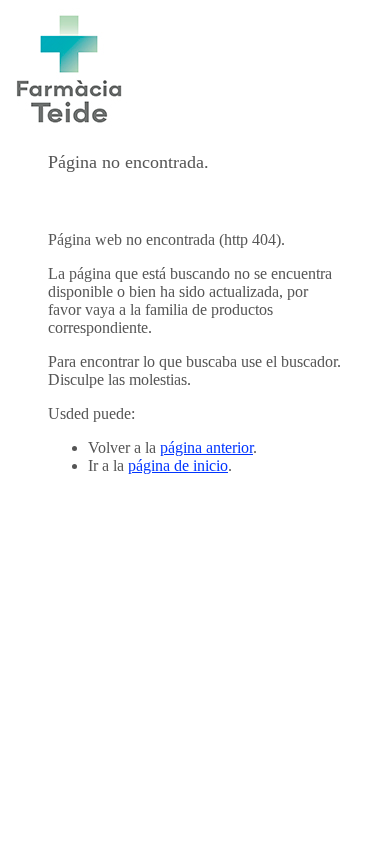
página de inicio (178, 465)
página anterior (206, 447)
